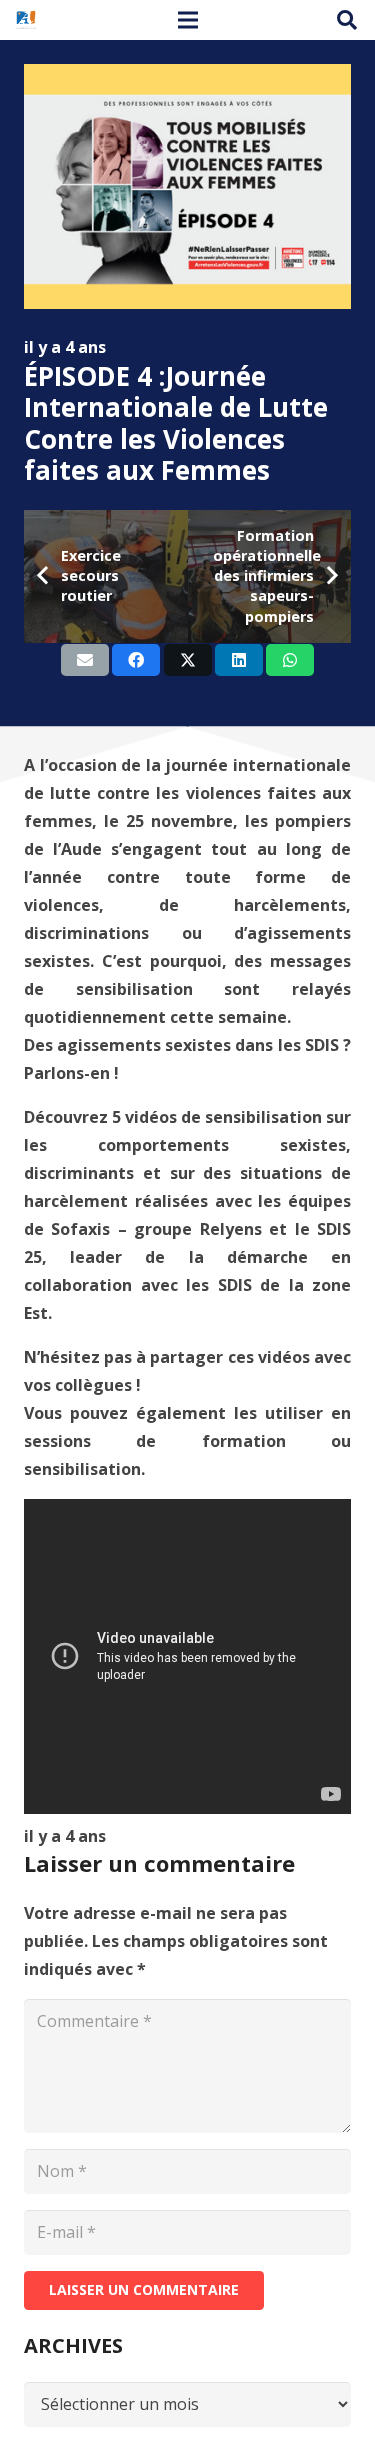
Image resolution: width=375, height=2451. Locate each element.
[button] (347, 20)
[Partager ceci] (136, 660)
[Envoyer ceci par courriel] (85, 660)
